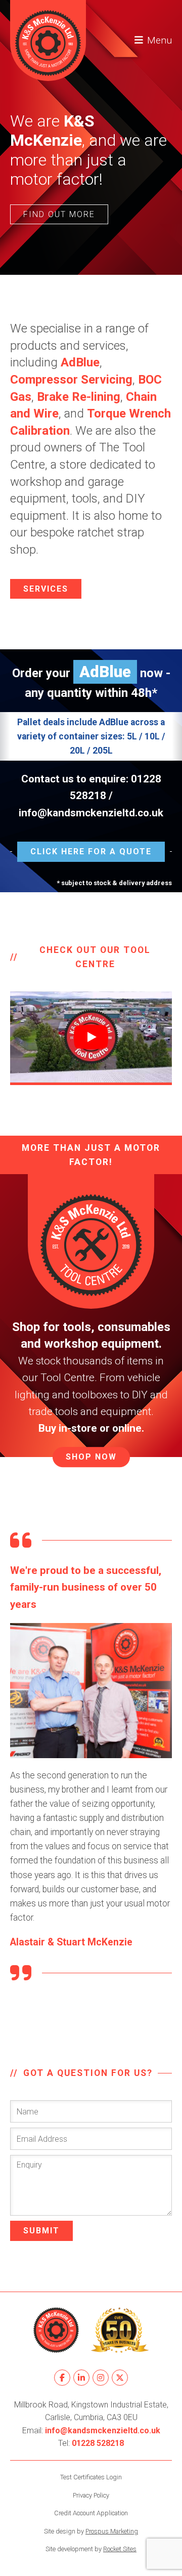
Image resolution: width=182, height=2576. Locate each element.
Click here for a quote (91, 851)
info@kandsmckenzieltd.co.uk (91, 813)
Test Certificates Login (91, 2477)
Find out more (59, 214)
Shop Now (91, 1457)
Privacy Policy (91, 2495)
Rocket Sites (120, 2549)
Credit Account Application (91, 2513)
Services (46, 589)
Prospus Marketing (112, 2531)
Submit (41, 2231)
